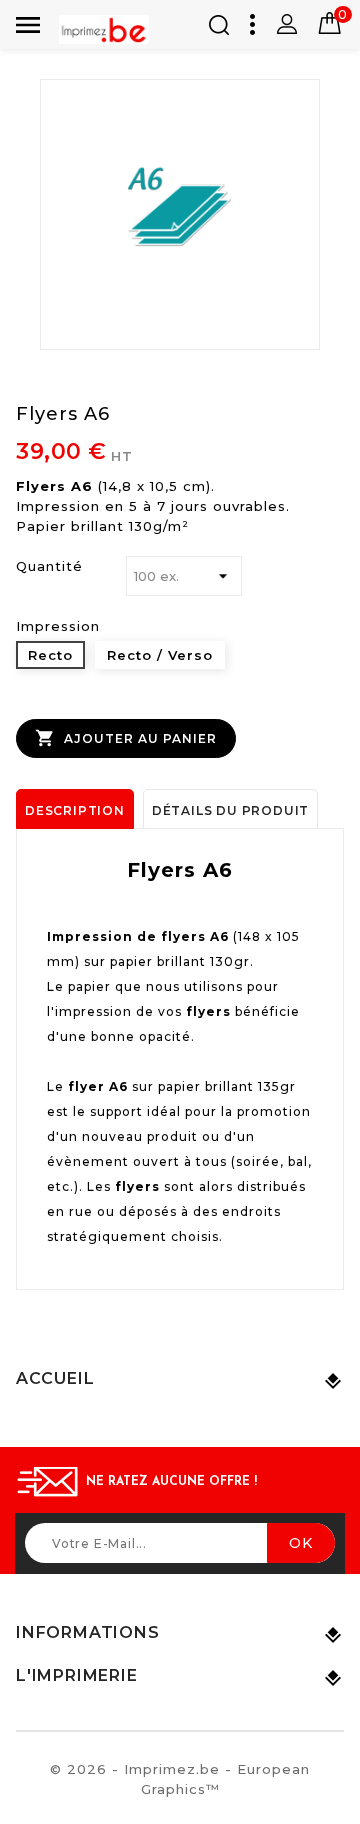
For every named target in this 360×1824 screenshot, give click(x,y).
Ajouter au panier (126, 738)
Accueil (55, 1378)
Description (75, 810)
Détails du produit (230, 810)
